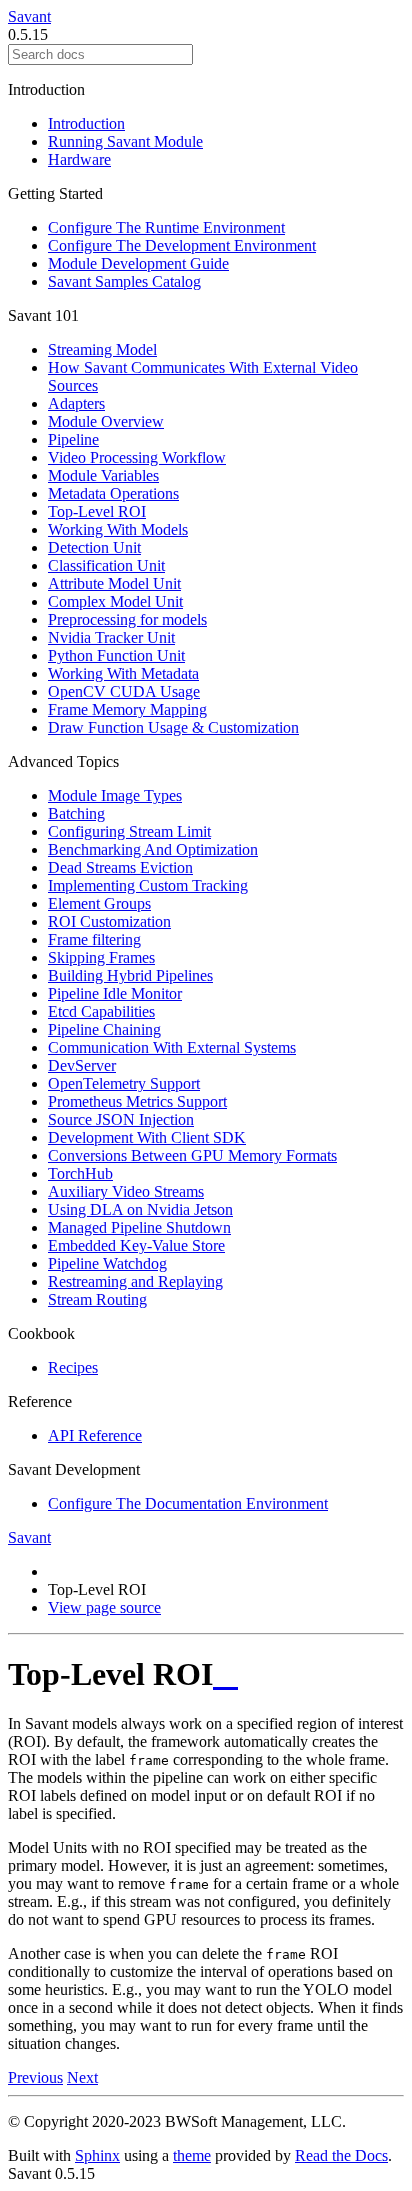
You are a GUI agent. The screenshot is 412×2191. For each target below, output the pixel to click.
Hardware (79, 159)
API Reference (95, 1435)
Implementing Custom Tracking (148, 885)
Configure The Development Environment (182, 245)
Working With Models (118, 529)
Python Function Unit (116, 655)
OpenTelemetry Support (124, 1083)
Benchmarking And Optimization (153, 849)
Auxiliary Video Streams (126, 1191)
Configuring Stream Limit (129, 831)
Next (82, 2077)
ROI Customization (109, 921)
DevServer (82, 1065)
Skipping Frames (101, 957)
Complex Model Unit (115, 601)
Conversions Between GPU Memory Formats (192, 1155)
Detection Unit (94, 547)
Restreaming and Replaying (135, 1281)
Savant (29, 16)
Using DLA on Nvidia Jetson (140, 1209)
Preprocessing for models (127, 619)
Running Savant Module (125, 141)
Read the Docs (341, 2155)
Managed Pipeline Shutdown (139, 1227)
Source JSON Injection (121, 1119)
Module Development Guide (138, 263)
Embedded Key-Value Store (136, 1245)
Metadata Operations (113, 493)
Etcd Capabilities (101, 1011)
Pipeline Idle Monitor (115, 993)
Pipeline (73, 439)
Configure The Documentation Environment (188, 1503)
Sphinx (97, 2155)
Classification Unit (106, 565)
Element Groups (99, 903)
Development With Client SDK (147, 1137)
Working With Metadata (123, 673)
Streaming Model (102, 349)
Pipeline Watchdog (107, 1263)
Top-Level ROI (97, 511)
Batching (76, 813)
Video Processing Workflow (137, 457)
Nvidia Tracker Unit (111, 637)
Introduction (86, 123)
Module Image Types (115, 795)
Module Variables (103, 475)
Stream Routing (97, 1299)
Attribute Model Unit (114, 583)
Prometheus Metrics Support (137, 1101)
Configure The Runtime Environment (166, 227)
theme (192, 2155)
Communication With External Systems (172, 1047)
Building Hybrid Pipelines (130, 975)
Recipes (73, 1367)
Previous (35, 2077)
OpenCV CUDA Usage (124, 691)
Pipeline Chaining (104, 1029)
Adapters (76, 403)
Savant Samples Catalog (124, 281)
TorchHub (80, 1173)
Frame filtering (94, 939)
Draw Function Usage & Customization (173, 727)
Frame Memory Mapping (127, 709)
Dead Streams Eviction (120, 867)
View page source (104, 1607)
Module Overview (106, 421)
